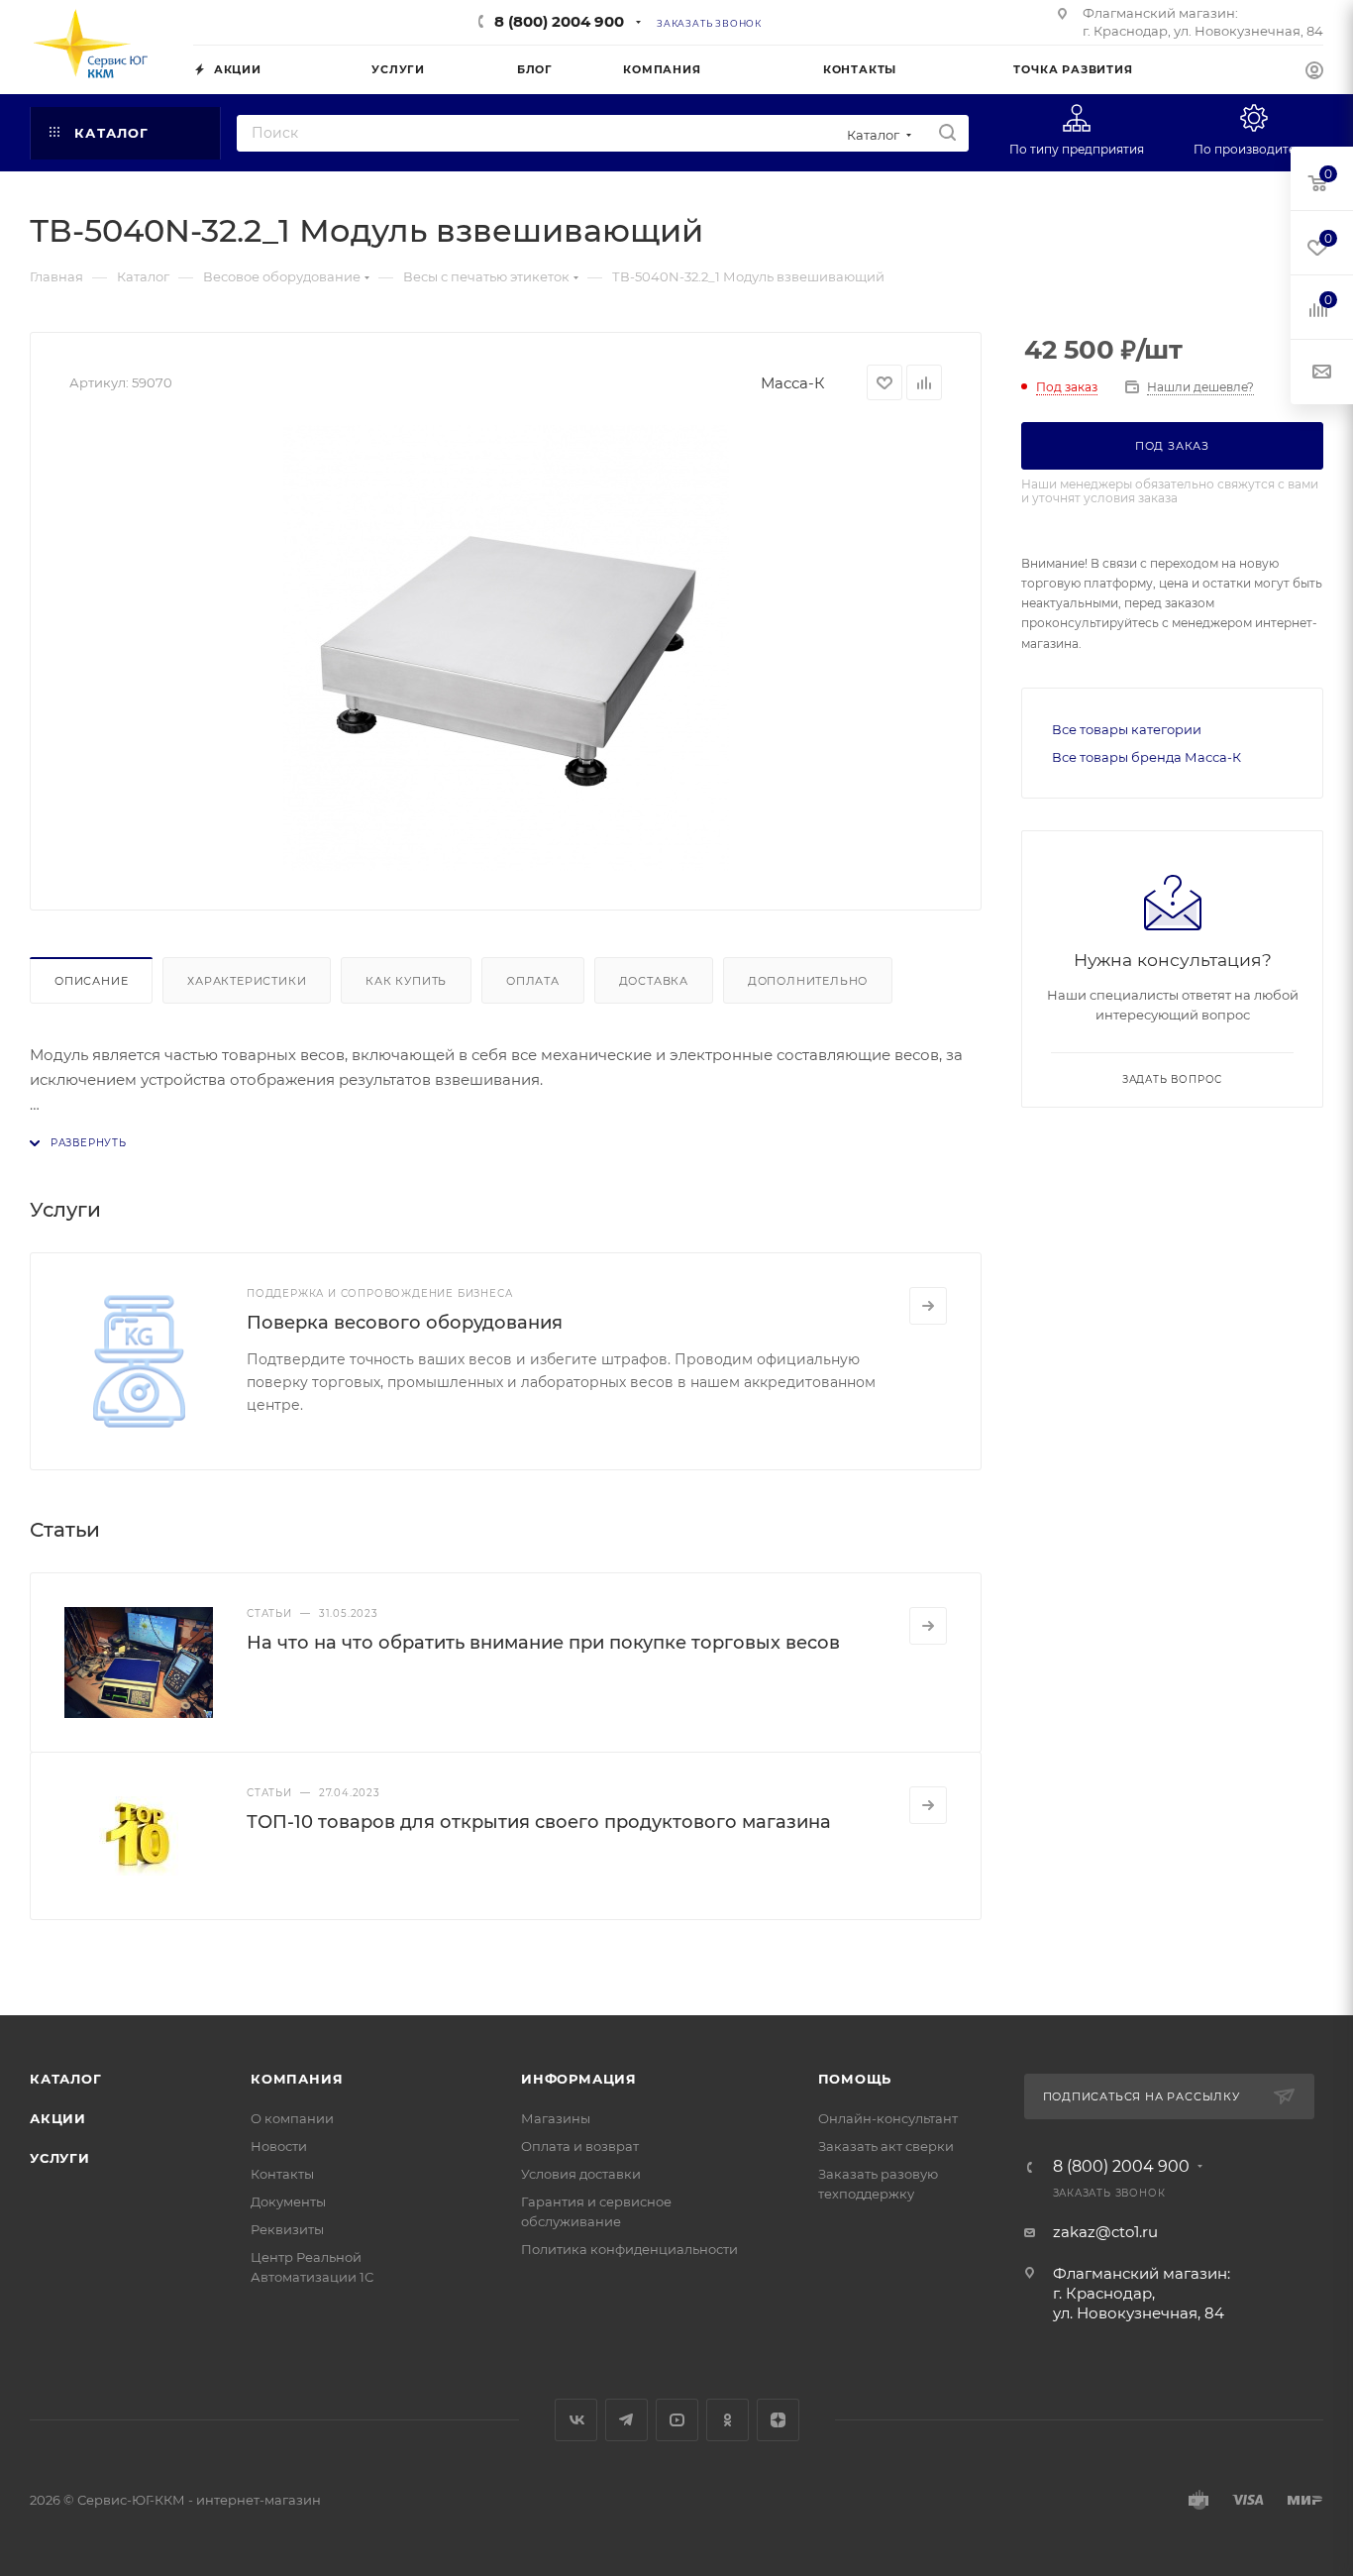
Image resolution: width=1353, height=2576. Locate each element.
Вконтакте (576, 2420)
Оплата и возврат (580, 2146)
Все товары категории (1127, 729)
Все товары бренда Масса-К (1146, 757)
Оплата (533, 981)
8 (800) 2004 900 (559, 21)
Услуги (60, 2158)
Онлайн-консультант (888, 2118)
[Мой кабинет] (1314, 73)
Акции (58, 2118)
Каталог (66, 2079)
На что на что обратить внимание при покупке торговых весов (543, 1643)
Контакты (282, 2174)
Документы (288, 2201)
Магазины (556, 2118)
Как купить (406, 981)
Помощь (855, 2079)
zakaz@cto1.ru (1105, 2232)
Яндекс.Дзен (778, 2420)
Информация (579, 2079)
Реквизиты (287, 2229)
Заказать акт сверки (886, 2146)
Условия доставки (581, 2174)
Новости (279, 2146)
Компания (297, 2079)
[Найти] (947, 133)
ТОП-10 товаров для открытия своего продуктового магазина (539, 1822)
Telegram (626, 2420)
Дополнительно (808, 981)
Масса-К (793, 383)
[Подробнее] (928, 1306)
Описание (91, 981)
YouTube (677, 2420)
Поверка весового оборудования (405, 1323)
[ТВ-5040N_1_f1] (506, 648)
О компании (292, 2118)
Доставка (654, 981)
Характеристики (247, 981)
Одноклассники (728, 2420)
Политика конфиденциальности (629, 2249)
